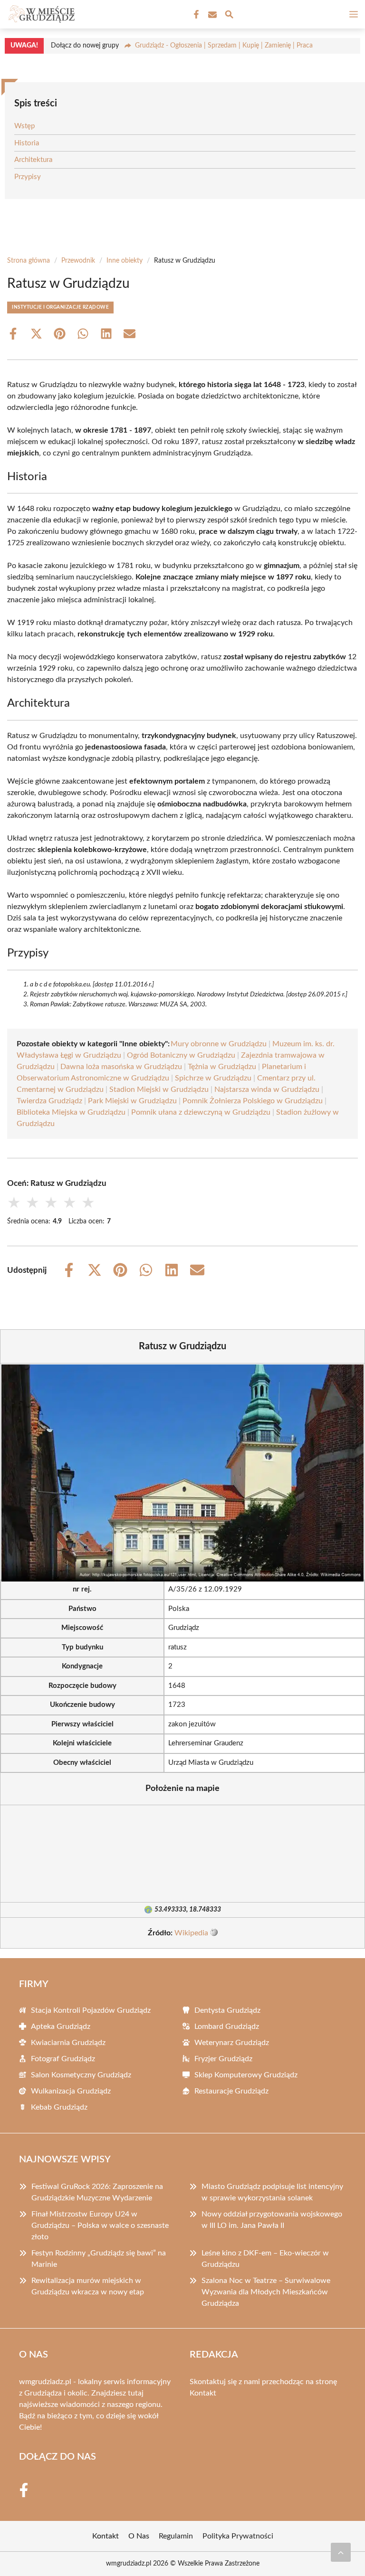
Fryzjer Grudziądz (223, 2059)
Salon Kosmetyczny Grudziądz (81, 2075)
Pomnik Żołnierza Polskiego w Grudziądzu (253, 1101)
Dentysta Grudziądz (227, 2010)
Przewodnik (78, 261)
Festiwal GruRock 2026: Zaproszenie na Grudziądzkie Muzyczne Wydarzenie (97, 2192)
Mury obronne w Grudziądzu (219, 1044)
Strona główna (29, 261)
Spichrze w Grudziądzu (213, 1078)
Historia (27, 143)
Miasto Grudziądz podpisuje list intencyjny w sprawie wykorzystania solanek (272, 2192)
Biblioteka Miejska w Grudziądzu (71, 1112)
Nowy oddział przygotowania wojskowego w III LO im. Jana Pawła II (272, 2220)
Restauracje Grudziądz (231, 2091)
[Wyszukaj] (229, 16)
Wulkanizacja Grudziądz (71, 2091)
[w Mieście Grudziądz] (40, 14)
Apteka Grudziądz (61, 2027)
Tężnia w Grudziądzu (222, 1067)
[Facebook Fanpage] (195, 15)
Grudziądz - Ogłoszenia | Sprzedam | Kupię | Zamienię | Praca (224, 46)
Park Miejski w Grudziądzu (132, 1101)
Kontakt (203, 2393)
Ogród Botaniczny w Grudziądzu (181, 1055)
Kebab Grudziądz (59, 2107)
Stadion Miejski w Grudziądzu (159, 1089)
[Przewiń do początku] (341, 2552)
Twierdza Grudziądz (49, 1101)
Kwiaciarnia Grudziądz (68, 2043)
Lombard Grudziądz (227, 2027)
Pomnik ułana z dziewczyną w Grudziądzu (201, 1112)
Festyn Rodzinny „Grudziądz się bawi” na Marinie (99, 2259)
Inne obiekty (125, 261)
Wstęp (24, 126)
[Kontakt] (211, 15)
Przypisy (28, 177)
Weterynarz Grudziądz (232, 2043)
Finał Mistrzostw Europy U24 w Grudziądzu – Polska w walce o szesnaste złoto (100, 2226)
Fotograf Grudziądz (63, 2059)
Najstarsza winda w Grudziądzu (267, 1089)
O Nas (139, 2536)
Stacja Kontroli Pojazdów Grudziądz (91, 2010)
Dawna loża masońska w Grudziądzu (121, 1067)
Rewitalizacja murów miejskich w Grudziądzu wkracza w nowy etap (88, 2286)
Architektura (33, 160)
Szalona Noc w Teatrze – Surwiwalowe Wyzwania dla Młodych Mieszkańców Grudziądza (266, 2292)
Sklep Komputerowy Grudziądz (246, 2075)
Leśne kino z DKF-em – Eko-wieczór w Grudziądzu (265, 2259)
